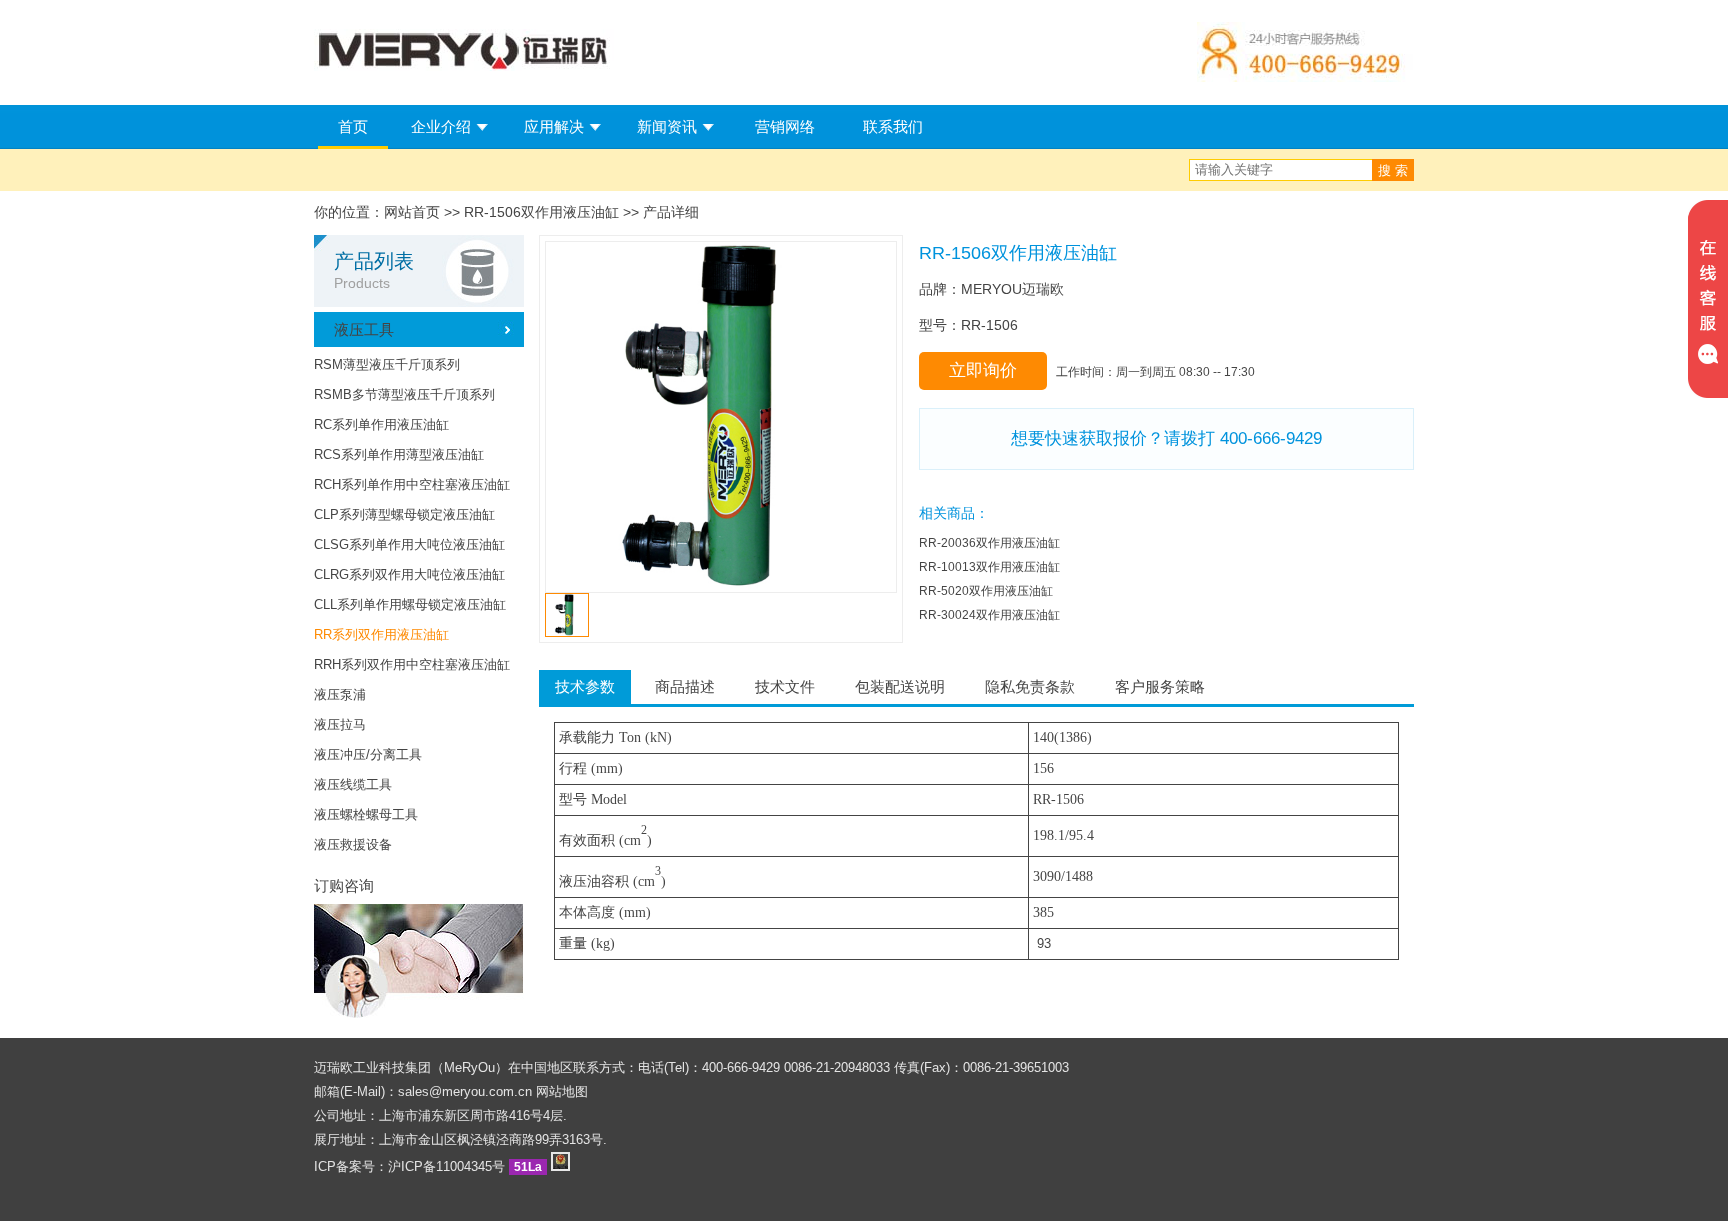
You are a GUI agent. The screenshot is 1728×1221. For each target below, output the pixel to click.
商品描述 (685, 686)
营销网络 (785, 126)
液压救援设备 (353, 844)
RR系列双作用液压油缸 (381, 634)
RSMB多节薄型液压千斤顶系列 (404, 394)
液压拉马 (340, 724)
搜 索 (1393, 170)
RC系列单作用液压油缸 (381, 424)
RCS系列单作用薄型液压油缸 (399, 454)
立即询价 (983, 370)
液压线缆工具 (353, 784)
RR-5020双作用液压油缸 (986, 591)
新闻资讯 (667, 126)
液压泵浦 (340, 694)
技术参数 (585, 686)
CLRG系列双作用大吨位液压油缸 (409, 574)
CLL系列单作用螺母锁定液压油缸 (410, 604)
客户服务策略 (1160, 686)
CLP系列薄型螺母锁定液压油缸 (404, 514)
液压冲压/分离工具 (368, 754)
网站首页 (412, 212)
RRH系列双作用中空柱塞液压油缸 (412, 664)
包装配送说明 (900, 686)
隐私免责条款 (1030, 686)
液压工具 (364, 329)
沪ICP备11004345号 (446, 1166)
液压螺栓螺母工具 (366, 814)
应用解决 (554, 126)
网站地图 (562, 1091)
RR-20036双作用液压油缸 (989, 543)
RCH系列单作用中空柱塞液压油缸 (412, 484)
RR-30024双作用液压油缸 (989, 615)
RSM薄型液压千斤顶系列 (387, 364)
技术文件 (785, 686)
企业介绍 (441, 126)
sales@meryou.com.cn (465, 1091)
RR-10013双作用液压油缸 (989, 567)
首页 (353, 126)
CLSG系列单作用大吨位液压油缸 (409, 544)
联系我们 (893, 126)
